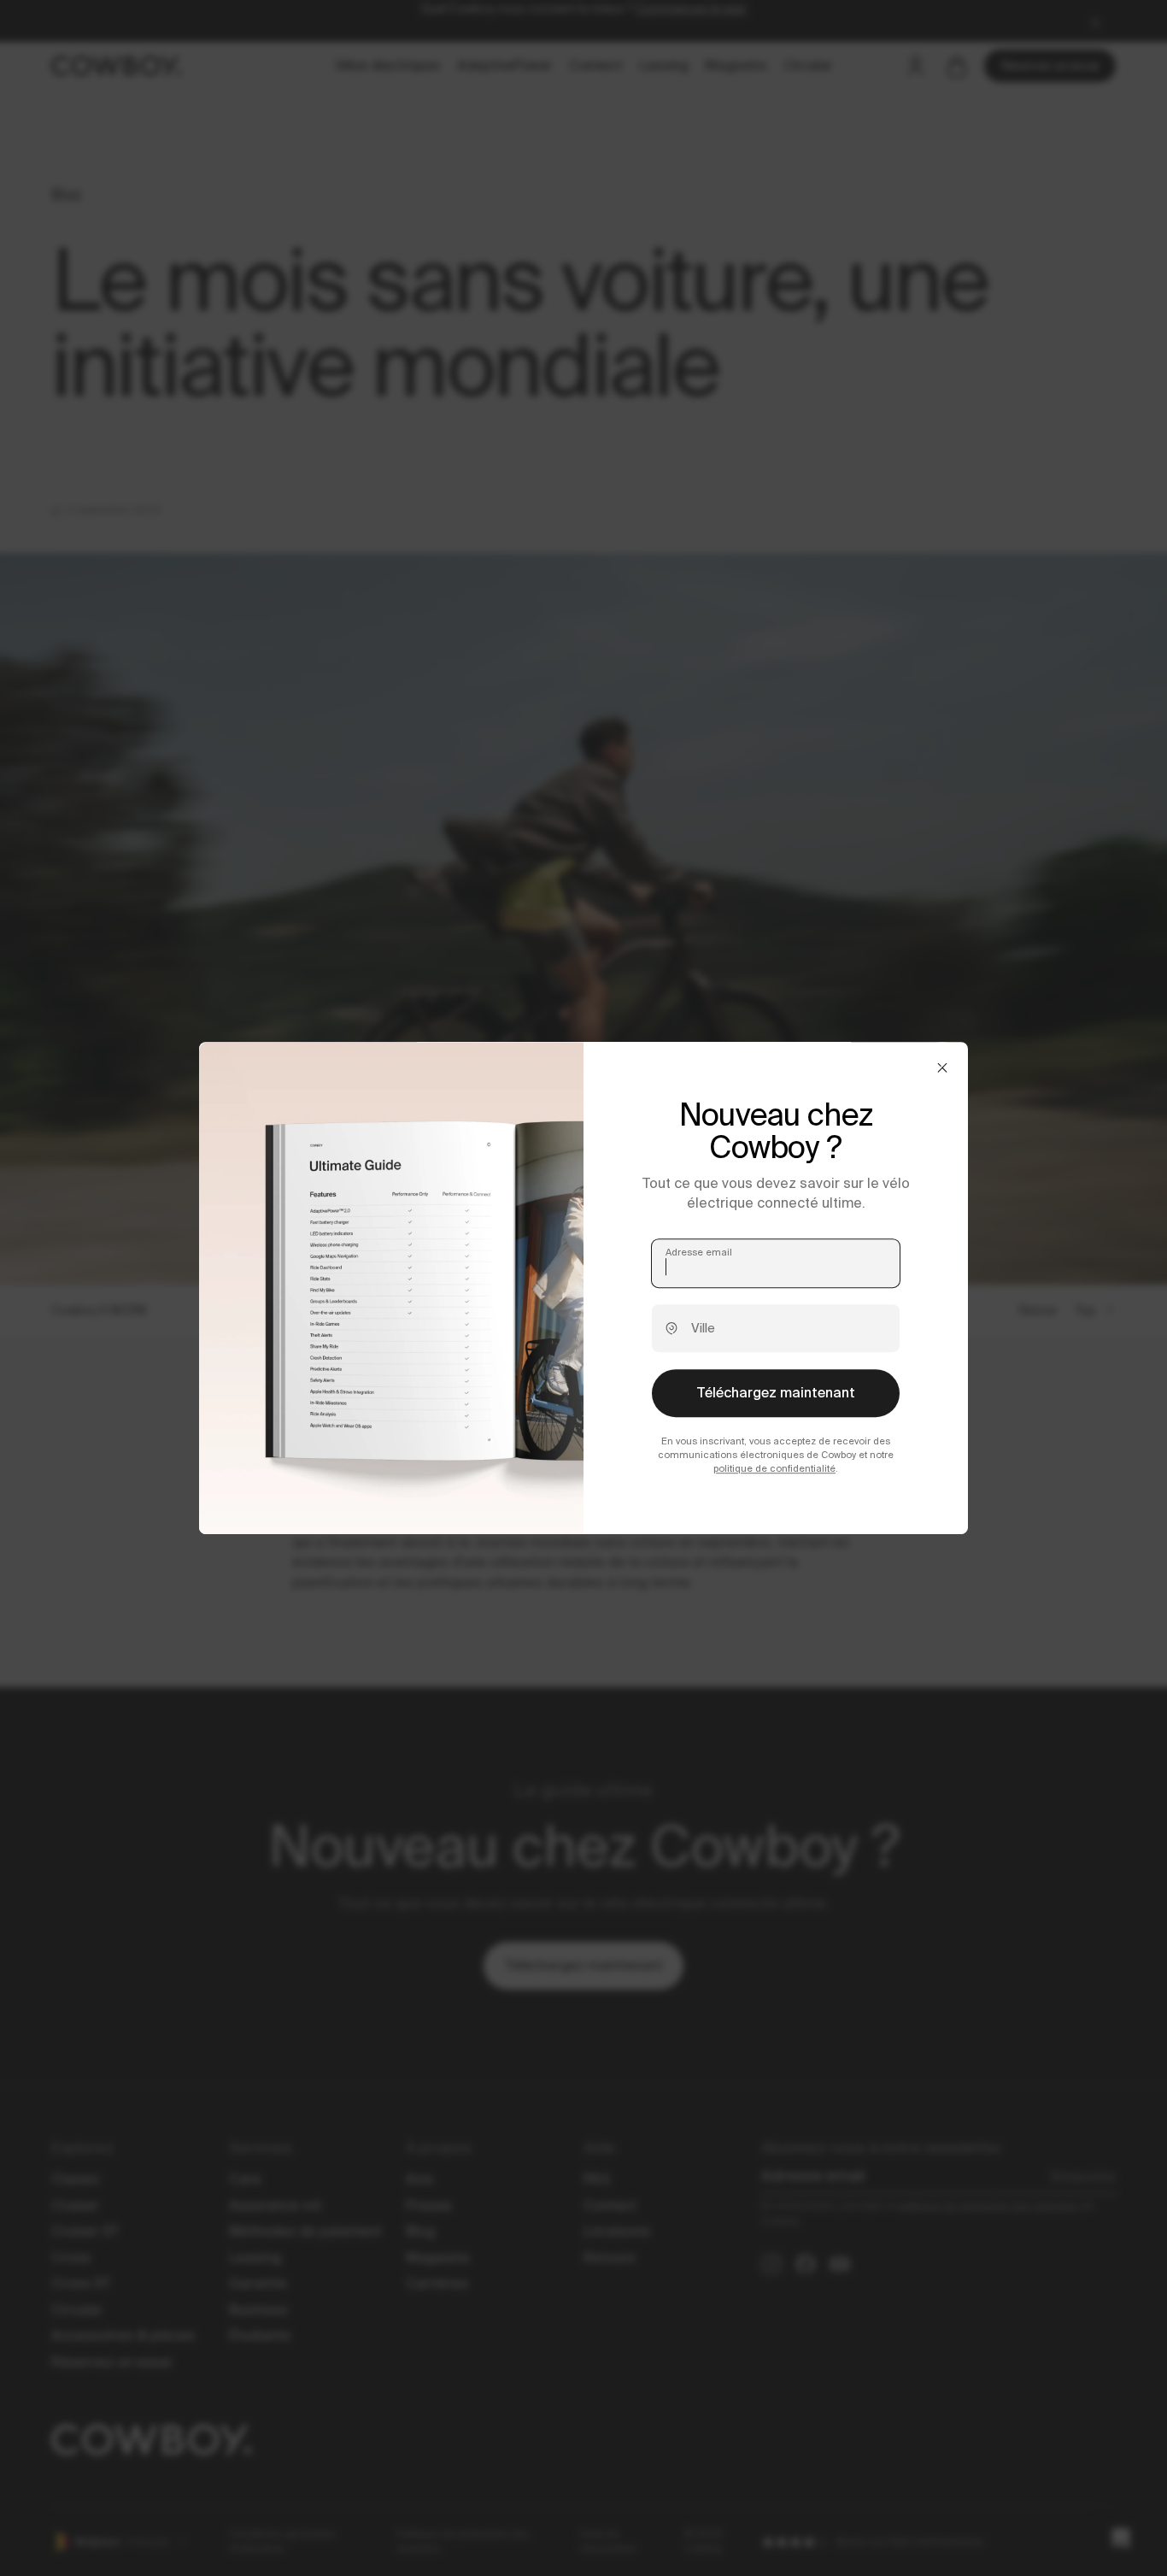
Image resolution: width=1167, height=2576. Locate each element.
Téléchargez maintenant (776, 1393)
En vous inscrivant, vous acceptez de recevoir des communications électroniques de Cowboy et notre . (776, 1455)
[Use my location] (671, 1328)
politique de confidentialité (774, 1468)
